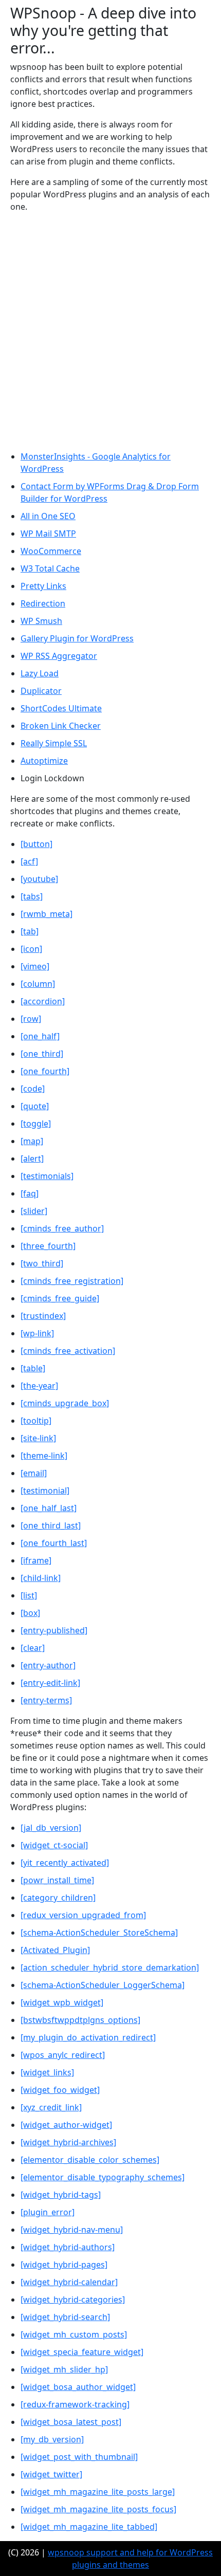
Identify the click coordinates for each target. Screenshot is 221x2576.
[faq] (30, 1193)
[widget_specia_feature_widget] (82, 2352)
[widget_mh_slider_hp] (64, 2369)
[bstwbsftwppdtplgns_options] (80, 2020)
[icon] (31, 949)
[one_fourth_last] (54, 1543)
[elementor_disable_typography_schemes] (103, 2177)
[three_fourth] (48, 1246)
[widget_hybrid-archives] (68, 2142)
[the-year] (39, 1386)
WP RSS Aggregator (59, 656)
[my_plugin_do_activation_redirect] (88, 2037)
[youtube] (39, 879)
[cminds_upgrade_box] (65, 1403)
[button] (36, 844)
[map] (32, 1141)
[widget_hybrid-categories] (73, 2299)
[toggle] (36, 1124)
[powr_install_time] (57, 1880)
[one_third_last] (51, 1525)
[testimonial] (45, 1491)
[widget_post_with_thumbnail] (79, 2457)
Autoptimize (44, 761)
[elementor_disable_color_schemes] (90, 2160)
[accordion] (43, 1001)
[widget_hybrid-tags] (61, 2195)
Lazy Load (40, 673)
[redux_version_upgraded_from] (83, 1915)
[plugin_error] (48, 2212)
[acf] (29, 861)
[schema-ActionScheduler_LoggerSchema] (103, 1985)
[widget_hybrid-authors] (68, 2247)
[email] (34, 1473)
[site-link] (38, 1438)
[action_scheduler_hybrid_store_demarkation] (110, 1967)
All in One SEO (48, 516)
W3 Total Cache (50, 568)
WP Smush (41, 621)
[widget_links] (47, 2072)
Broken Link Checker (61, 726)
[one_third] (42, 1054)
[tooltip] (36, 1421)
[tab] (30, 931)
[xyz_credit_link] (51, 2107)
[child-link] (41, 1578)
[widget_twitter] (51, 2474)
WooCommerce (51, 551)
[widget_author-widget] (66, 2125)
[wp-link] (37, 1333)
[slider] (34, 1211)
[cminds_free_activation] (68, 1351)
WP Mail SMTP (48, 533)
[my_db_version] (52, 2439)
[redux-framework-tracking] (75, 2404)
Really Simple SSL (54, 743)
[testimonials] (47, 1176)
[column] (38, 984)
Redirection (43, 603)
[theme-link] (44, 1456)
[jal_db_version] (51, 1828)
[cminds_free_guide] (60, 1298)
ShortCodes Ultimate (61, 708)
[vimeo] (35, 966)
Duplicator (41, 691)
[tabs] (32, 896)
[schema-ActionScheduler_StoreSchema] (99, 1933)
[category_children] (58, 1898)
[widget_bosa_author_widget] (78, 2387)
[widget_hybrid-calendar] (69, 2282)
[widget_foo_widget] (60, 2090)
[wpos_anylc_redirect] (63, 2055)
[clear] (33, 1648)
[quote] (35, 1106)
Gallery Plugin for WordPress (77, 638)
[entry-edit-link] (50, 1683)
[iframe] (36, 1560)
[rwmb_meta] (47, 914)
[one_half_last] (49, 1508)
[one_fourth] (45, 1071)
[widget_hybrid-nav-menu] (72, 2230)
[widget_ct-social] (54, 1845)
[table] (33, 1368)
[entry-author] (48, 1665)
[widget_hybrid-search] (65, 2317)
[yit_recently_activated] (65, 1863)
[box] (30, 1613)
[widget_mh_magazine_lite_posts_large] (98, 2492)
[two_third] (42, 1263)
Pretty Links (43, 586)
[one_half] (40, 1036)
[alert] (32, 1158)
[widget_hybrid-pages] (64, 2265)
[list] (29, 1595)
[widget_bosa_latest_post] (71, 2422)
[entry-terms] (46, 1700)
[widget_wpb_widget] (62, 2002)
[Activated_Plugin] (55, 1950)
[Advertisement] (110, 332)
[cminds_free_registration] (72, 1281)
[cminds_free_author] (62, 1228)
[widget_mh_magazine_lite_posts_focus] (98, 2509)
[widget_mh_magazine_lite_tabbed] (89, 2527)
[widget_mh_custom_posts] (74, 2334)
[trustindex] (43, 1316)
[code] (33, 1089)
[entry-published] (54, 1630)
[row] (31, 1019)
